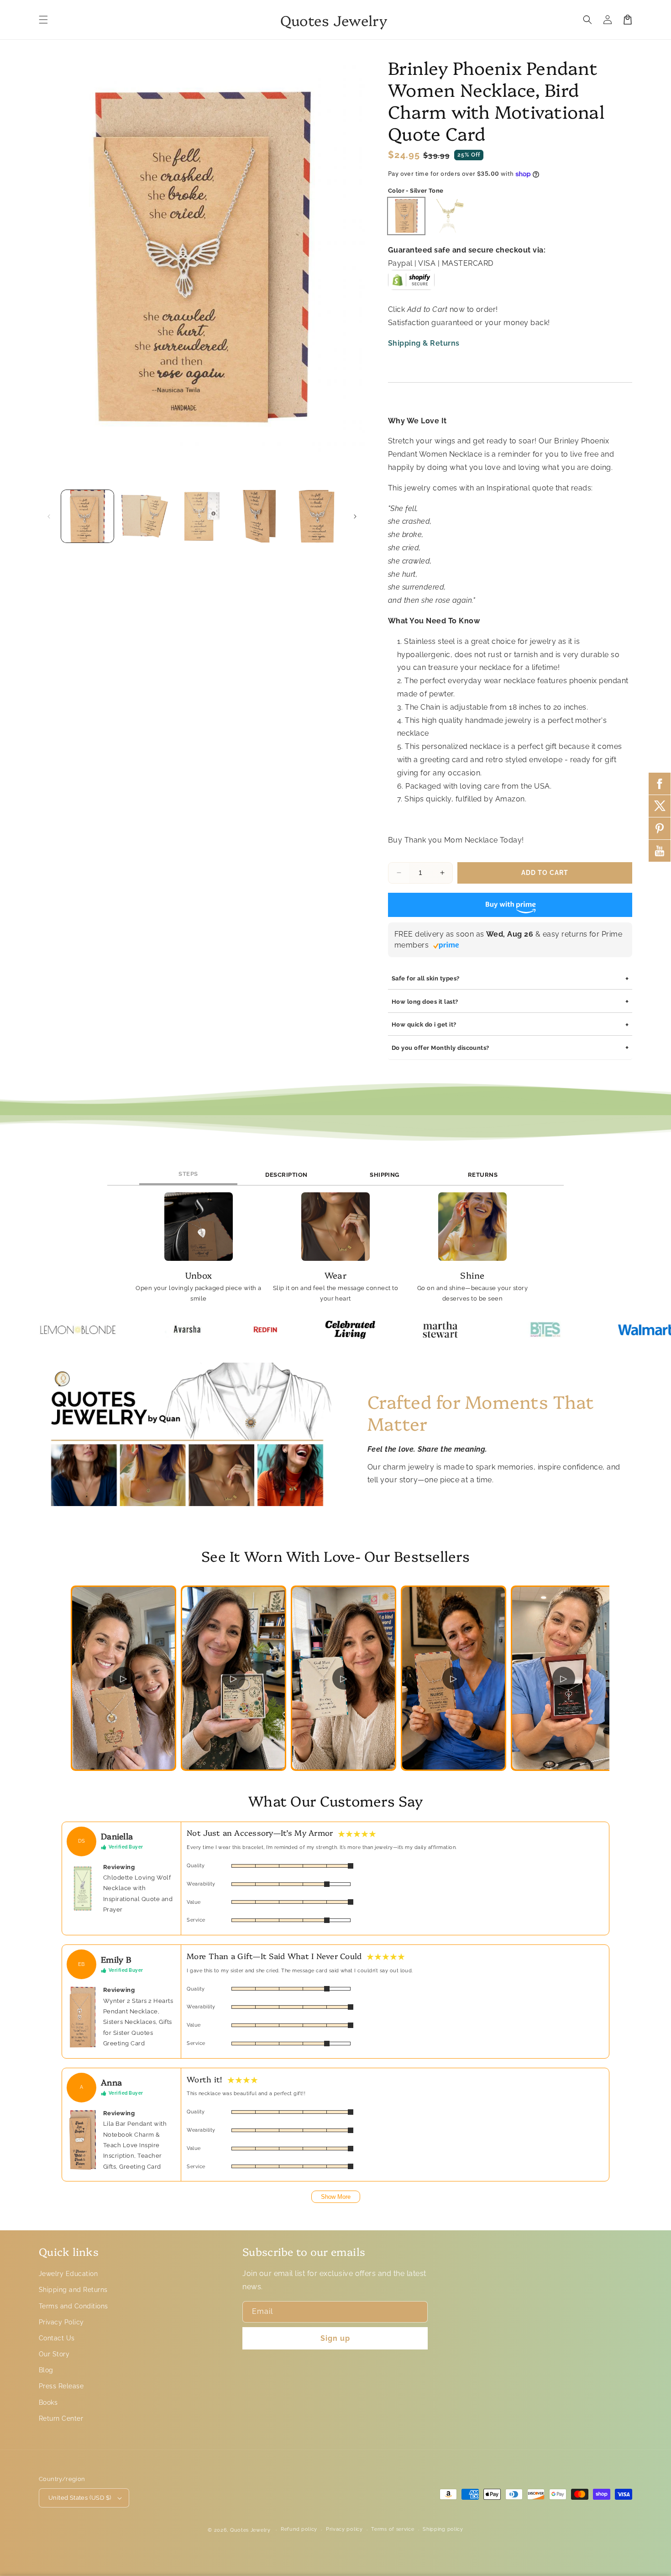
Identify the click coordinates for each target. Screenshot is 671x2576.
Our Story (54, 2354)
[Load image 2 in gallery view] (144, 516)
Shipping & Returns (424, 343)
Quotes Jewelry (250, 2530)
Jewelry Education (68, 2274)
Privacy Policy (61, 2322)
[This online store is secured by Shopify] (411, 283)
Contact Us (57, 2338)
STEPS (188, 1174)
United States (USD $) (80, 2498)
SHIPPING (385, 1175)
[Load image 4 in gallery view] (259, 516)
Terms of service (393, 2529)
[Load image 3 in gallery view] (202, 516)
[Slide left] (49, 516)
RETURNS (483, 1175)
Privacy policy (344, 2529)
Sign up (335, 2338)
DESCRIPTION (286, 1175)
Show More (336, 2197)
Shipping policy (443, 2529)
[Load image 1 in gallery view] (87, 516)
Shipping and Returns (73, 2290)
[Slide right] (355, 516)
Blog (46, 2370)
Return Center (61, 2418)
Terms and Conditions (73, 2306)
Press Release (61, 2386)
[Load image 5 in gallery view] (317, 516)
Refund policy (299, 2529)
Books (48, 2402)
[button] (43, 20)
